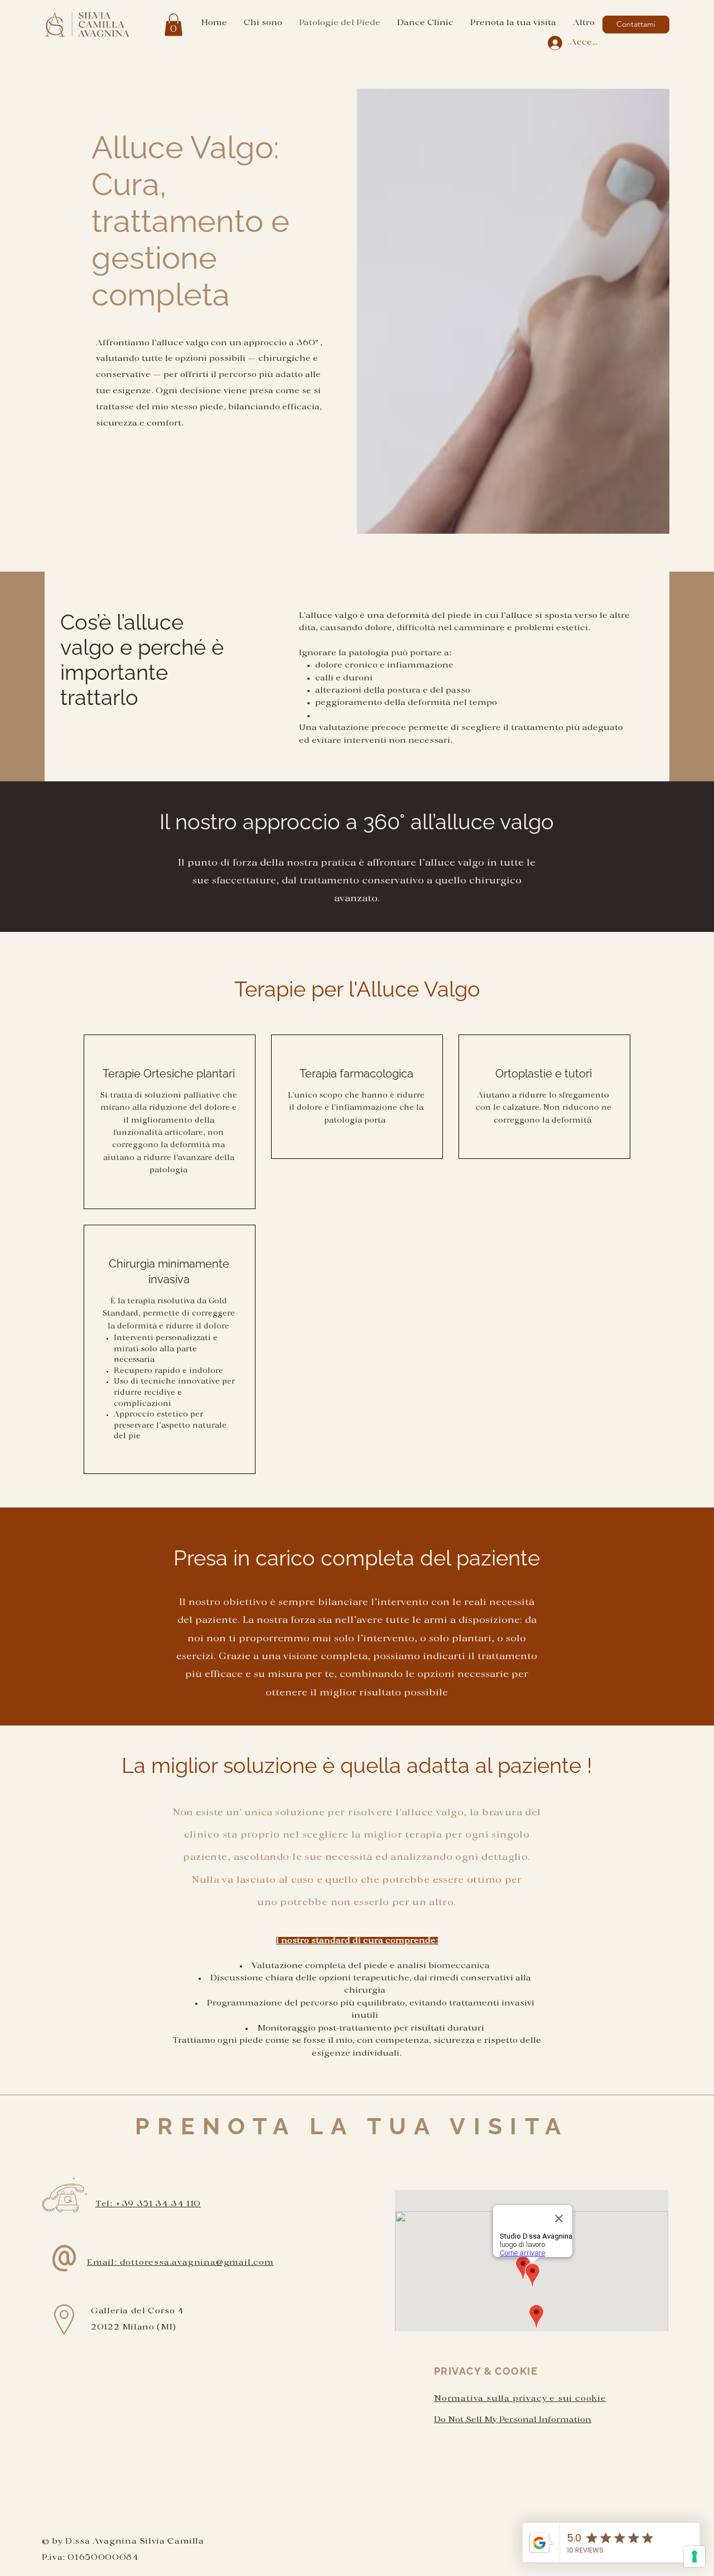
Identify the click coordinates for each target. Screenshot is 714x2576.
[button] (173, 25)
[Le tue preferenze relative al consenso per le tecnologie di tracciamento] (694, 2556)
